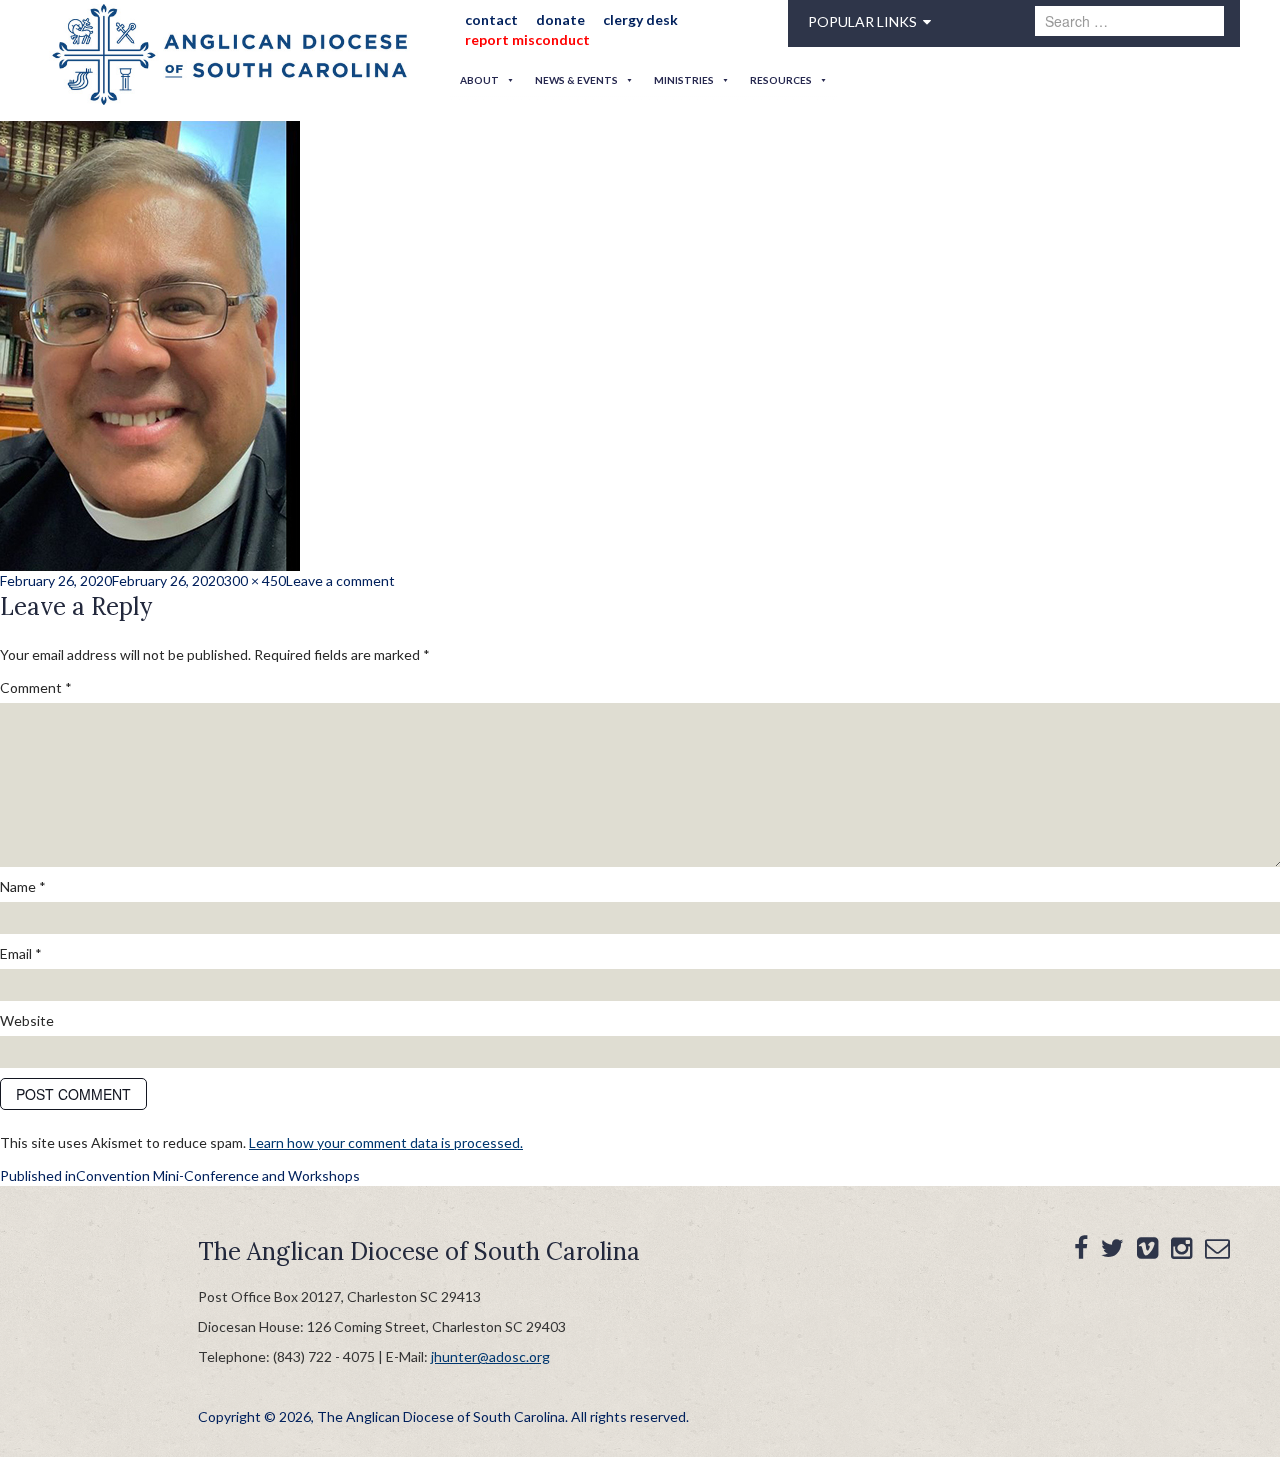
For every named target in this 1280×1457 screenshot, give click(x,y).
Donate (546, 19)
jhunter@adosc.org (490, 1356)
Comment (36, 687)
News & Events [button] (576, 80)
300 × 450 (255, 580)
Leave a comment (340, 580)
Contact (484, 19)
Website (27, 1020)
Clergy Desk (619, 19)
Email (21, 953)
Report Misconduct (520, 39)
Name (23, 886)
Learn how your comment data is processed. (386, 1142)
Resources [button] (781, 80)
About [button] (479, 80)
